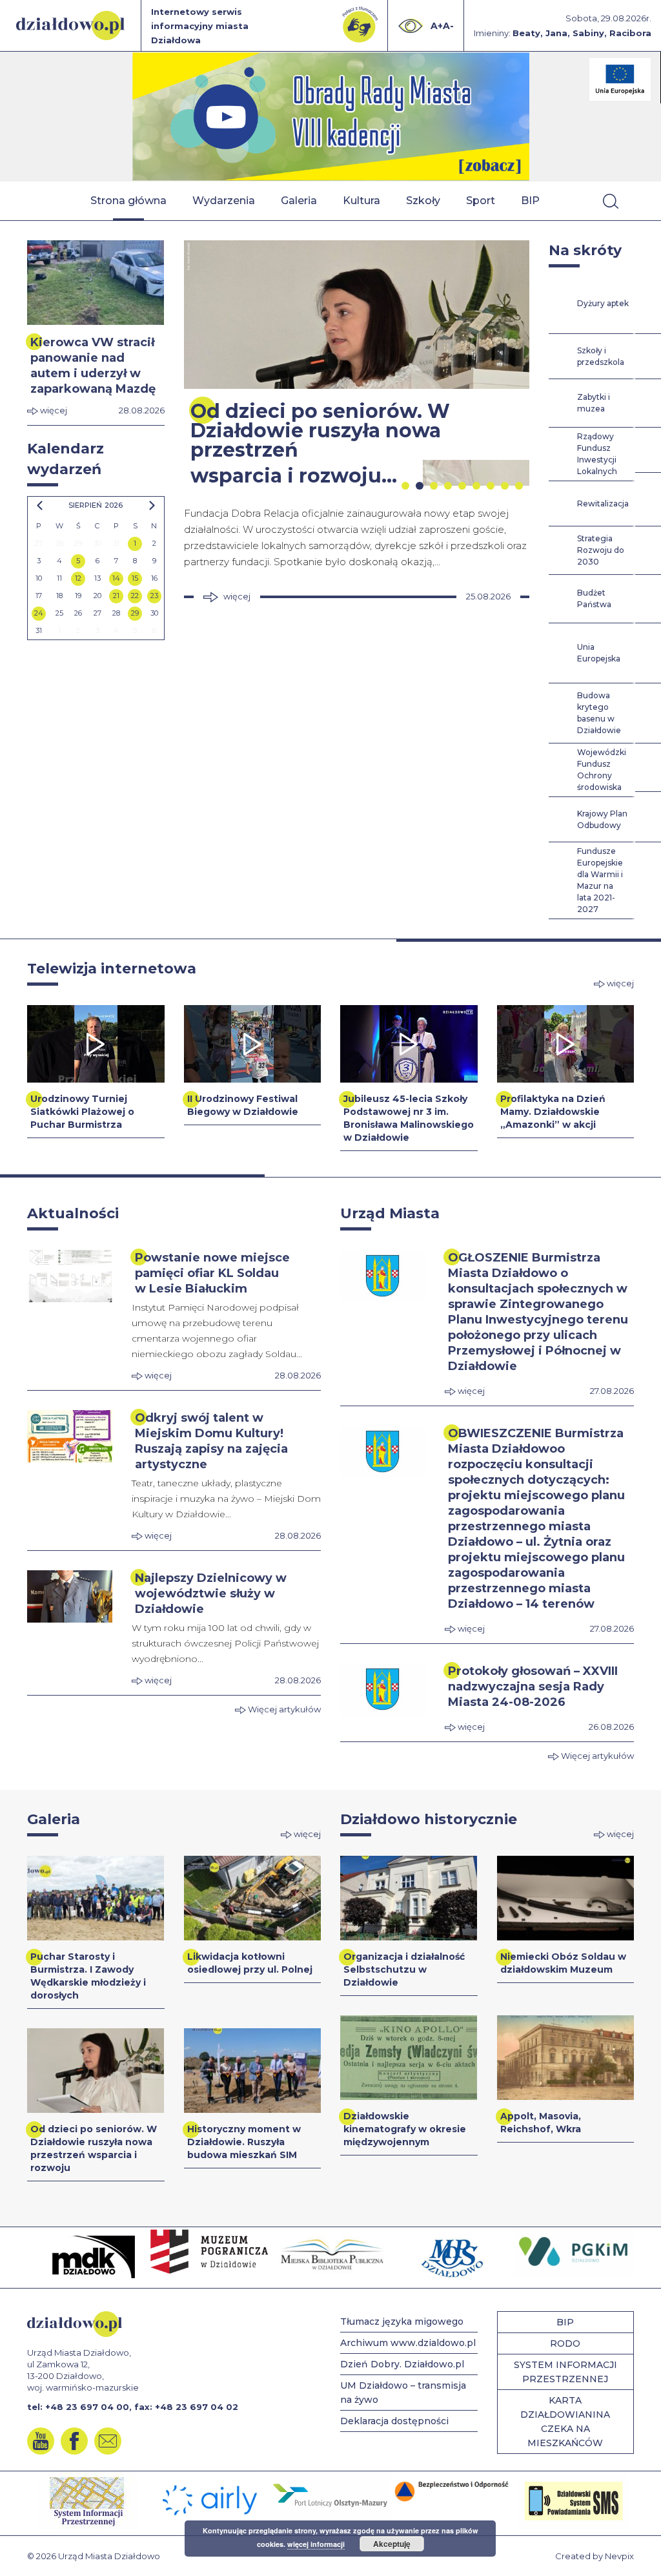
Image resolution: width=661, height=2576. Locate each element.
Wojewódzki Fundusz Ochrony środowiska (602, 770)
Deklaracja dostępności (394, 2421)
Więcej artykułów (283, 1709)
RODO (565, 2343)
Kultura (361, 201)
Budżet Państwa (594, 598)
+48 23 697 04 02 (197, 2407)
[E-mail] (108, 2441)
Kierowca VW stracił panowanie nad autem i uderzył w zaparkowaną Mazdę (93, 366)
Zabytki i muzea (594, 403)
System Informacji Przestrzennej (565, 2372)
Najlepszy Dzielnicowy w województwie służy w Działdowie (211, 1594)
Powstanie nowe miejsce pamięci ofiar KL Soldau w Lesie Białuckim (212, 1273)
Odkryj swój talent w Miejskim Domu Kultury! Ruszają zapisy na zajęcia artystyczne (211, 1441)
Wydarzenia (224, 201)
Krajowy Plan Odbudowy (602, 819)
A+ (437, 26)
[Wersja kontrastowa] (411, 26)
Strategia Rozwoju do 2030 (601, 550)
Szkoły (423, 201)
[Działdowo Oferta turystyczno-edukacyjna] (331, 117)
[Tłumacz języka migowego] (360, 25)
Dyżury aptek (603, 303)
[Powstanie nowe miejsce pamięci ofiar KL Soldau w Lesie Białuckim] (70, 1276)
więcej (53, 410)
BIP (530, 201)
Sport (481, 201)
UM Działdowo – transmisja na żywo (403, 2393)
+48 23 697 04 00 (87, 2407)
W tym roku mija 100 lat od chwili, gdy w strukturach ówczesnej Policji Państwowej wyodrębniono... (225, 1643)
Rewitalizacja (603, 504)
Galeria (299, 201)
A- (448, 26)
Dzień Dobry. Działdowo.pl (402, 2364)
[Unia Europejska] (620, 79)
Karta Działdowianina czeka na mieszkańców (565, 2422)
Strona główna (128, 201)
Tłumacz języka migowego (402, 2322)
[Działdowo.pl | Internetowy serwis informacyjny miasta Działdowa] (70, 26)
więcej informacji (316, 2544)
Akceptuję (392, 2544)
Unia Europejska (599, 653)
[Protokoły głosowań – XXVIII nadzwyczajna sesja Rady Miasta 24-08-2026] (383, 1689)
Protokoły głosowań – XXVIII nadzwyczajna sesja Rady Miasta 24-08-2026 (533, 1687)
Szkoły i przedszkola (601, 356)
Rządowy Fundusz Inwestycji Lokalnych (597, 454)
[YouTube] (41, 2441)
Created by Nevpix (595, 2556)
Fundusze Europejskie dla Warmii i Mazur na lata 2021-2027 (600, 880)
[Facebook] (74, 2441)
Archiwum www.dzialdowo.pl (408, 2343)
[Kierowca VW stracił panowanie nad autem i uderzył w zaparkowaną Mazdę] (96, 283)
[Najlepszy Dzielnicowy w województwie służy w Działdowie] (70, 1596)
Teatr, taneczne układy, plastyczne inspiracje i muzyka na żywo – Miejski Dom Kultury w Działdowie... (226, 1499)
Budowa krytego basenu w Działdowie (599, 713)
